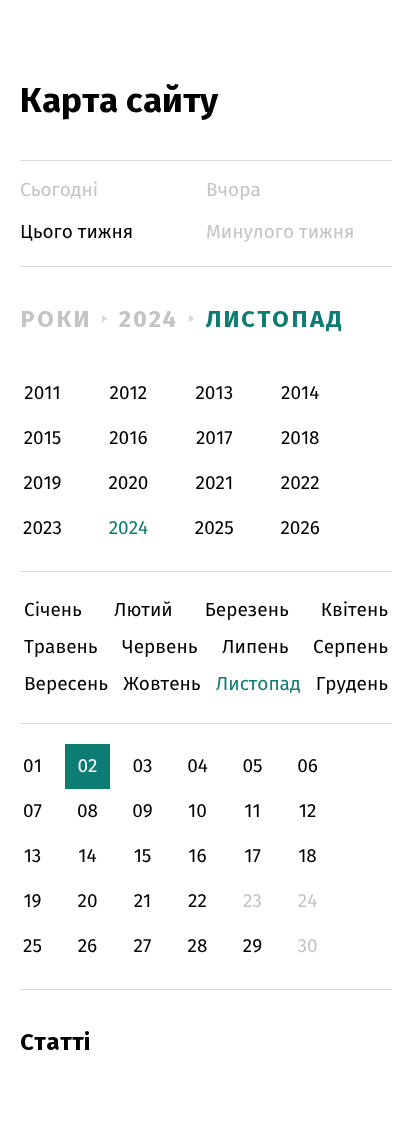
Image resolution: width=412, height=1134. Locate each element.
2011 (42, 393)
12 (308, 811)
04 (197, 766)
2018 (300, 438)
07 (32, 811)
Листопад (274, 319)
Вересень (66, 684)
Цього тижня (76, 232)
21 (143, 901)
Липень (255, 647)
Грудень (352, 684)
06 (307, 766)
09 (142, 811)
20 (87, 901)
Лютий (143, 610)
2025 (214, 528)
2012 (129, 393)
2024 (149, 319)
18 (307, 856)
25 (32, 946)
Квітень (354, 610)
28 (198, 946)
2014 (300, 393)
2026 (300, 528)
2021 (215, 483)
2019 (42, 483)
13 (33, 856)
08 (87, 811)
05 (252, 766)
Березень (247, 610)
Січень (53, 610)
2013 (214, 393)
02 (87, 766)
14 (87, 856)
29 (252, 946)
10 (197, 811)
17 (252, 856)
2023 (42, 528)
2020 (128, 483)
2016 (128, 438)
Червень (159, 647)
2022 (300, 483)
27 (143, 946)
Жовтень (161, 684)
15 (143, 856)
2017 (214, 438)
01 (32, 766)
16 (197, 856)
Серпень (350, 647)
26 (88, 946)
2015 (43, 438)
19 (32, 901)
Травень (61, 647)
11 (252, 811)
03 (142, 766)
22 (197, 901)
